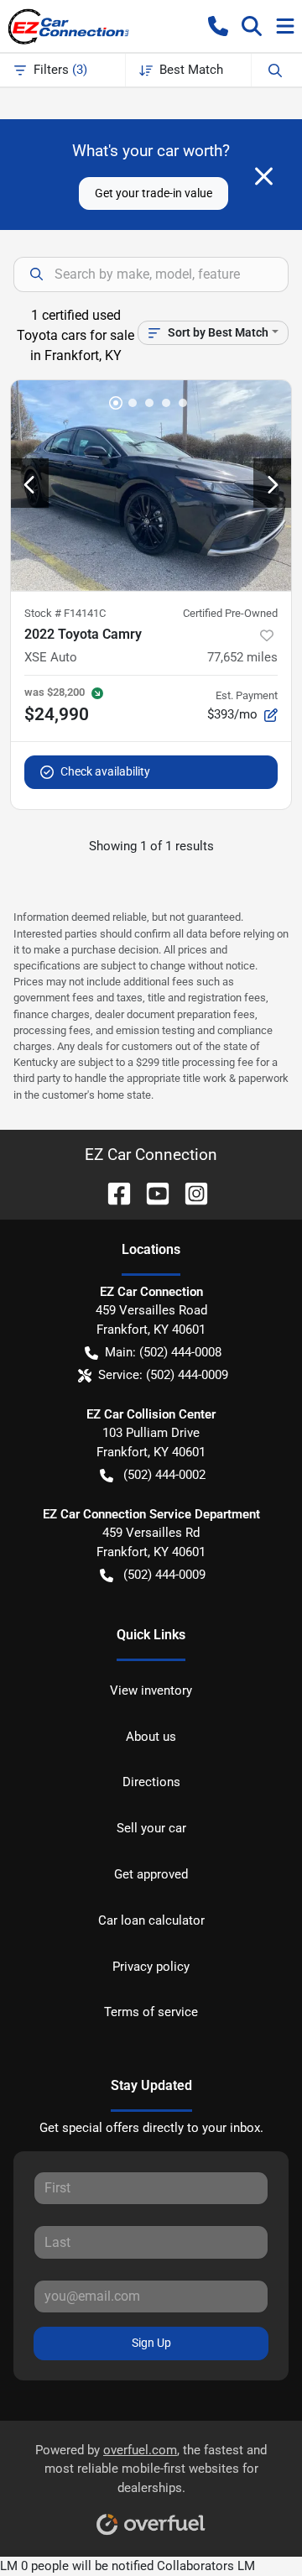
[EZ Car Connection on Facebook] (112, 1192)
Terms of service (151, 2012)
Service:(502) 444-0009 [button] (163, 1375)
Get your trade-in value (154, 193)
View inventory (151, 1690)
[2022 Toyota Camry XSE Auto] (151, 486)
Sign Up (151, 2343)
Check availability (105, 771)
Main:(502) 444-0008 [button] (163, 1352)
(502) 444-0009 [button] (164, 1575)
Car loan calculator (151, 1920)
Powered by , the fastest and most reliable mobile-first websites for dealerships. (151, 2469)
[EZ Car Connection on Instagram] (190, 1192)
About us (151, 1737)
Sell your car (151, 1828)
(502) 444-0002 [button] (164, 1475)
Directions (151, 1782)
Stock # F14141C (65, 613)
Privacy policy (151, 1967)
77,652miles (242, 657)
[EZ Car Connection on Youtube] (151, 1192)
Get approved (151, 1874)
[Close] (264, 176)
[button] (218, 26)
